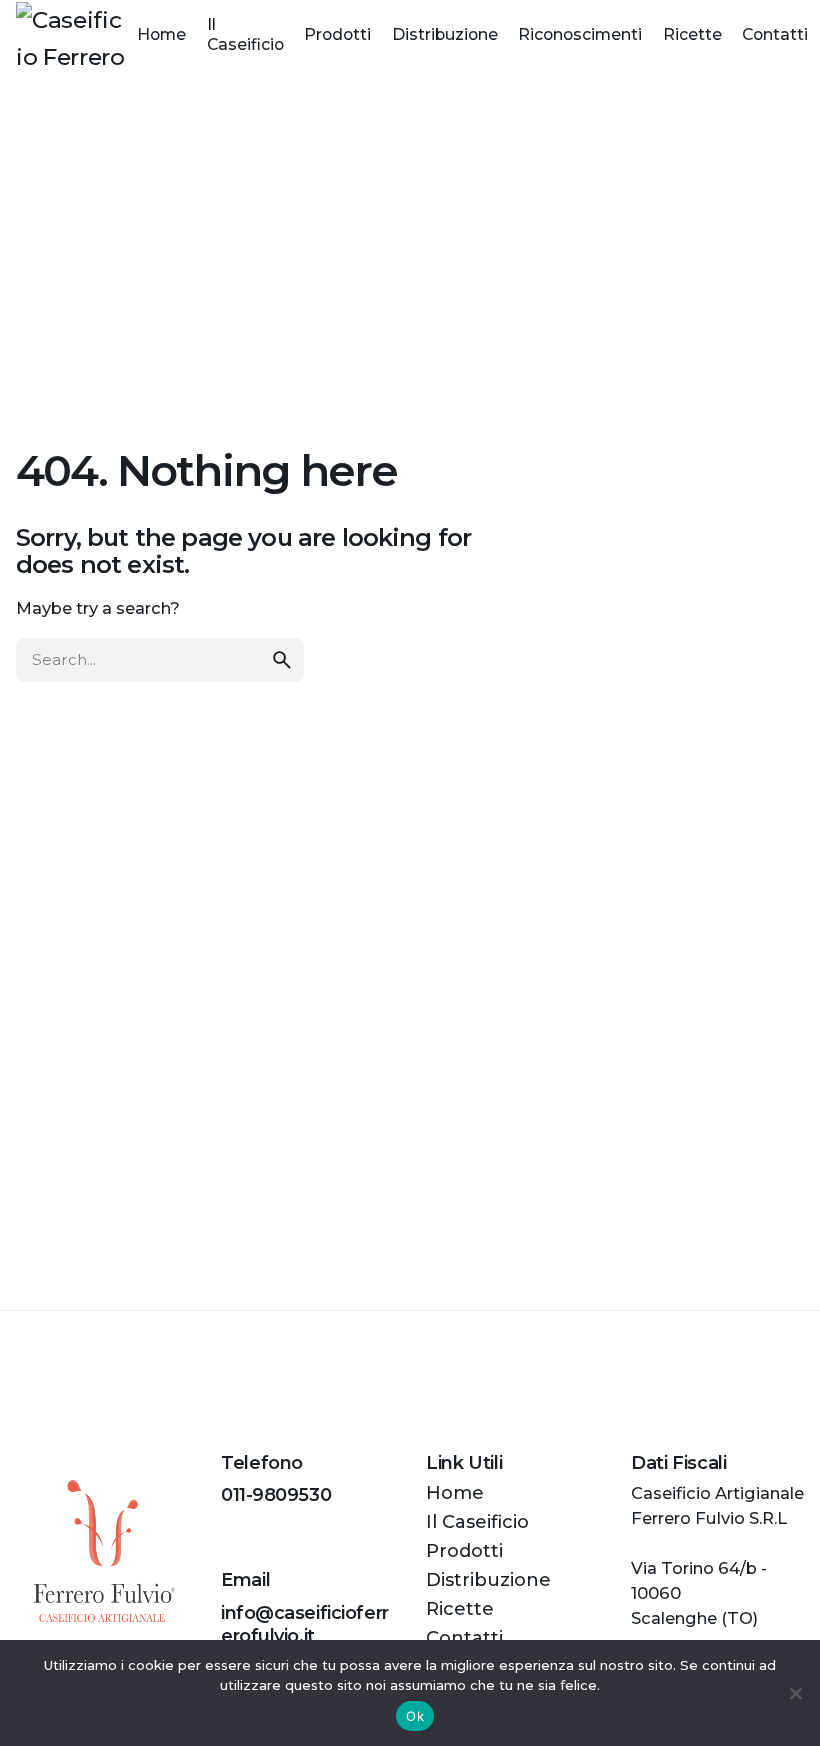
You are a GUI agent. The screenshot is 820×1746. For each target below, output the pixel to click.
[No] (795, 1693)
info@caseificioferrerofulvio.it (305, 1624)
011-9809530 (276, 1495)
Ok (415, 1716)
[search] (282, 660)
